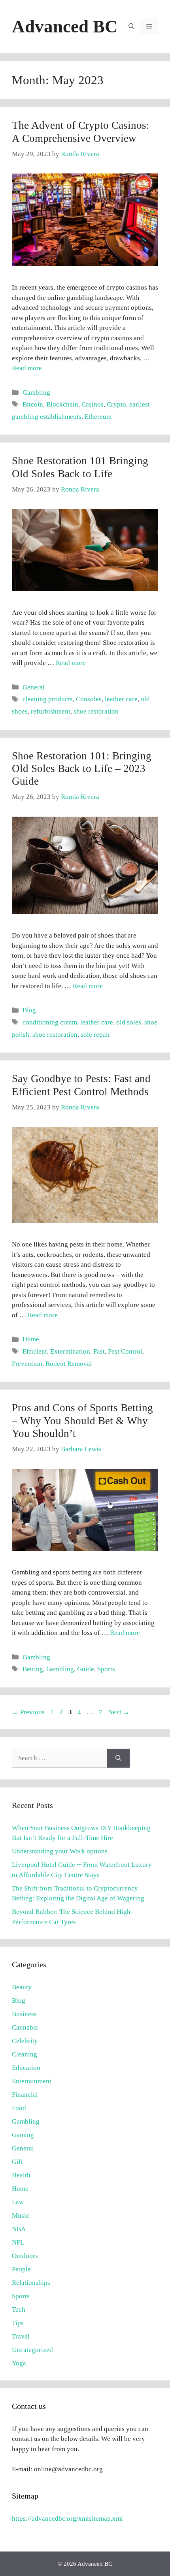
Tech (19, 2310)
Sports (106, 1669)
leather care (121, 699)
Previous (28, 1712)
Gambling (36, 393)
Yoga (19, 2363)
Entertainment (32, 2081)
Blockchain (62, 404)
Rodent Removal (69, 1364)
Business (24, 2014)
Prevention (27, 1364)
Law (18, 2202)
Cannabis (25, 2027)
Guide (86, 1669)
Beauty (22, 1987)
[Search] (118, 1758)
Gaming (23, 2135)
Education (26, 2068)
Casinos (93, 404)
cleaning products (48, 699)
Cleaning (25, 2054)
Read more (27, 368)
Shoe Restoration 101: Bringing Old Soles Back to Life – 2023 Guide (82, 769)
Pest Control (125, 1351)
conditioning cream (50, 1022)
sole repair (95, 1035)
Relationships (31, 2283)
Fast (99, 1351)
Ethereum (98, 417)
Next (119, 1712)
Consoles (89, 699)
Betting (33, 1669)
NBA (19, 2229)
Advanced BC (65, 26)
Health (21, 2175)
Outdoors (25, 2256)
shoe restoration (96, 711)
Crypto (116, 404)
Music (21, 2215)
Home (31, 1339)
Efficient (35, 1351)
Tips (18, 2323)
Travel (21, 2336)
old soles (129, 1022)
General (34, 687)
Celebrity (25, 2041)
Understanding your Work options (60, 1851)
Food (19, 2108)
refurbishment (51, 711)
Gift (17, 2162)
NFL (18, 2242)
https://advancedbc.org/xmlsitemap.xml (67, 2519)
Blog (29, 1010)
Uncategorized (32, 2350)
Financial (25, 2095)
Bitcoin (33, 404)
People (21, 2269)
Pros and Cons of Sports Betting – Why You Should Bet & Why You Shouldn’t (82, 1421)
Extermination (70, 1351)
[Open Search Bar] (131, 26)
